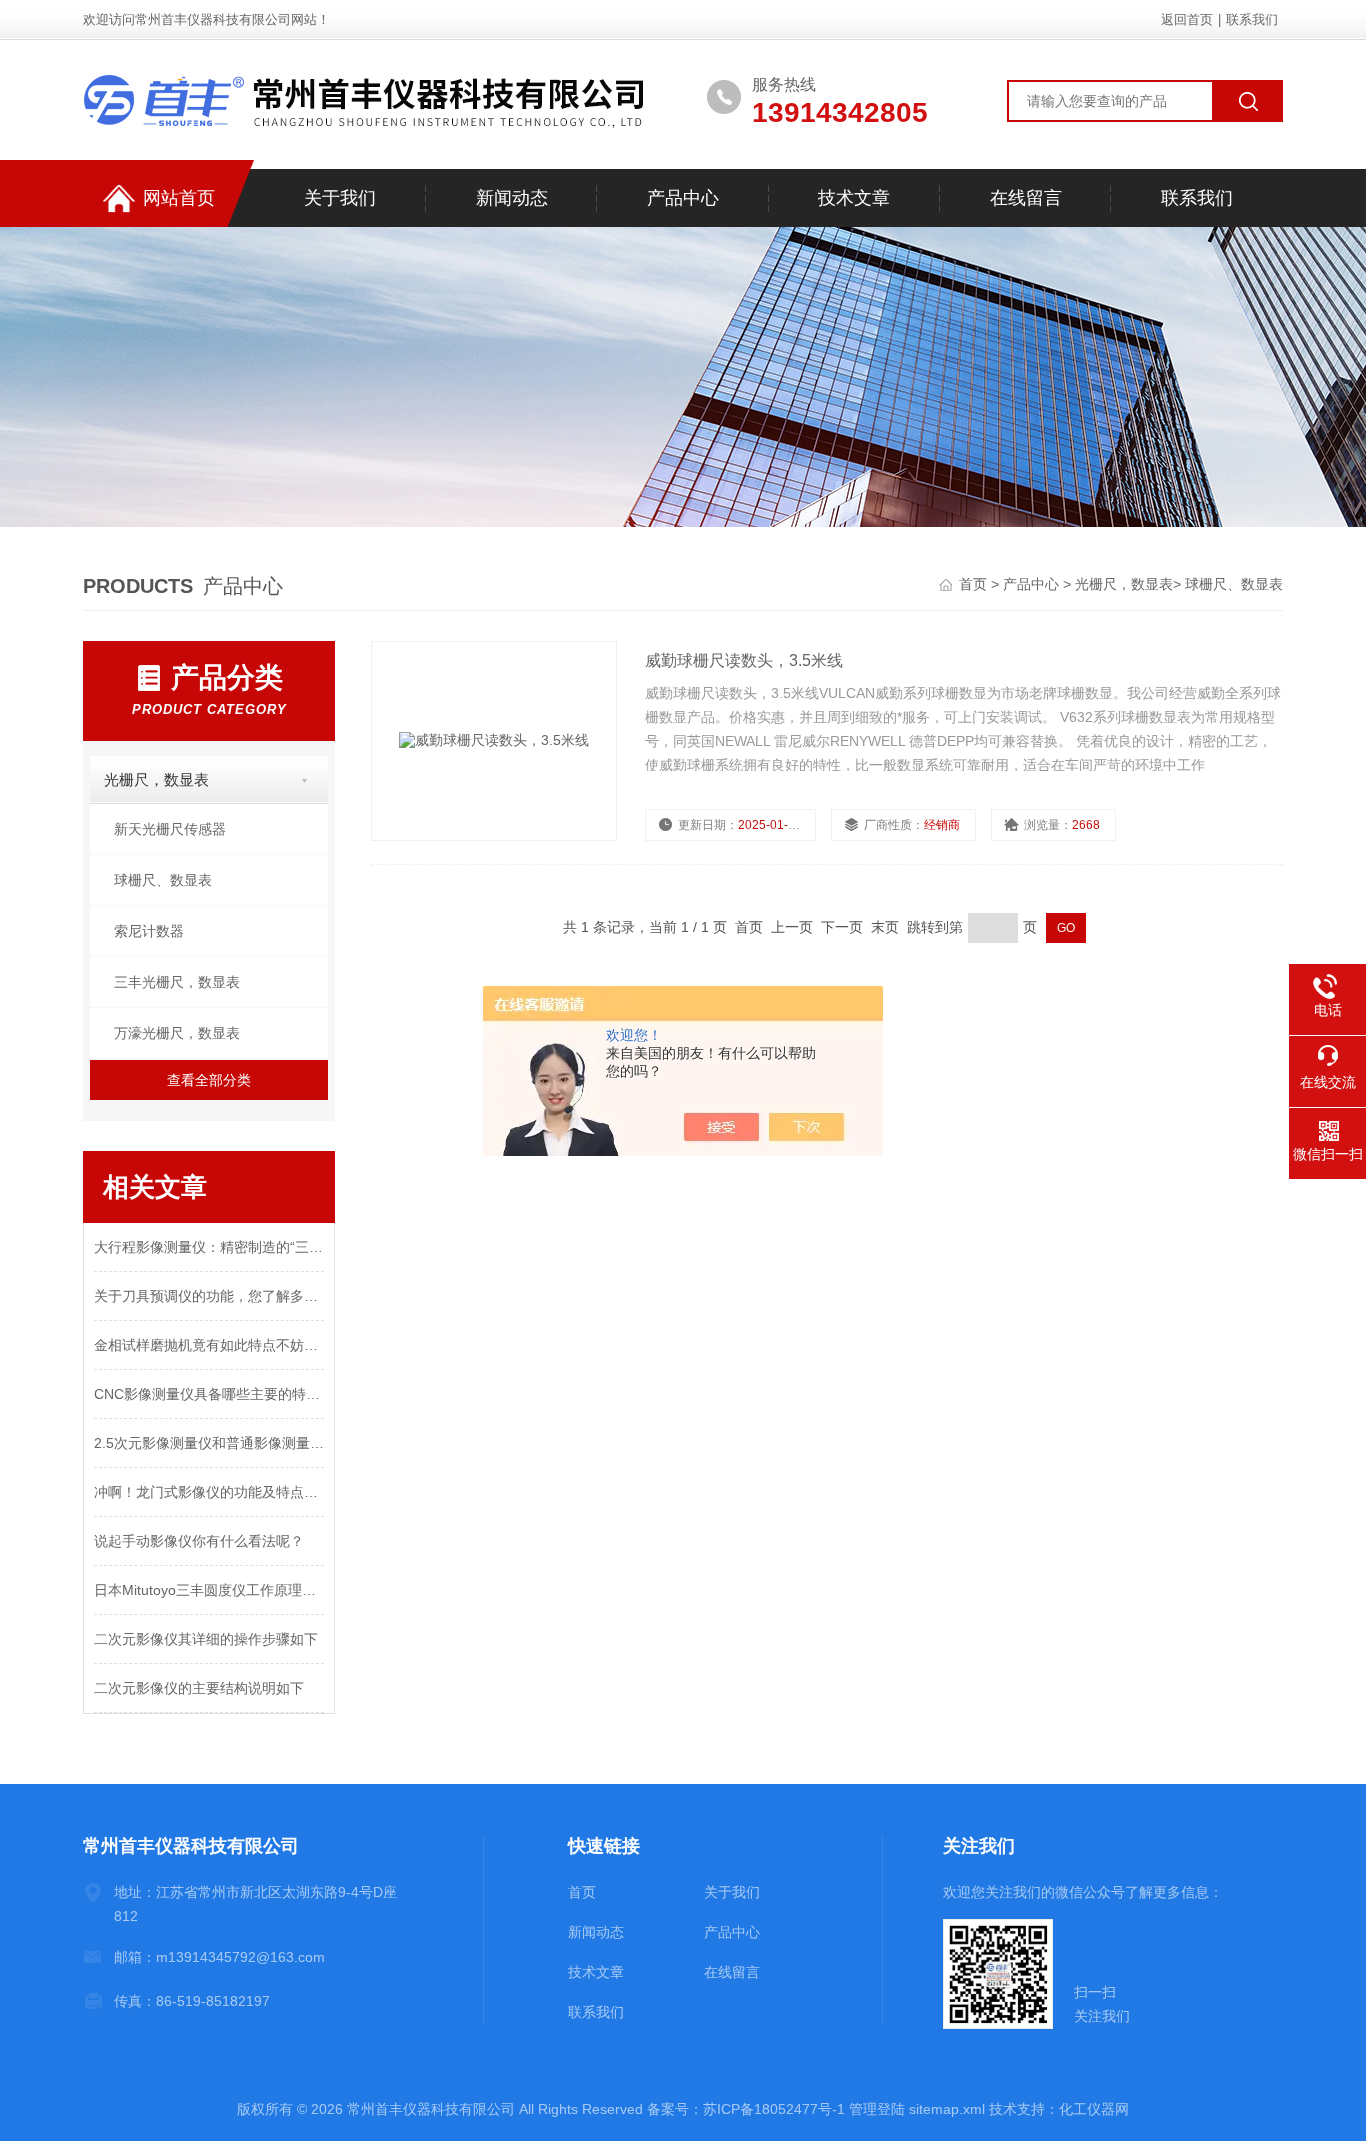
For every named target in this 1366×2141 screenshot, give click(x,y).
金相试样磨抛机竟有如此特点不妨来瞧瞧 (209, 1345)
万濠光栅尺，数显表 (177, 1033)
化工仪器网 (1094, 2109)
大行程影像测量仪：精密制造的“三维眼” (209, 1247)
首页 (975, 584)
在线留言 (1026, 198)
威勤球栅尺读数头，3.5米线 (744, 660)
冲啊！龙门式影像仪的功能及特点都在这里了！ (209, 1492)
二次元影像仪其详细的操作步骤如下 (206, 1639)
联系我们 (1252, 19)
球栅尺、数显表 (1234, 584)
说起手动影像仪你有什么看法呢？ (199, 1541)
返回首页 (1187, 19)
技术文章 (854, 198)
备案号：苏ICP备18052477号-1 (746, 2109)
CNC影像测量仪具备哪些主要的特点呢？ (209, 1394)
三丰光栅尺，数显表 (177, 982)
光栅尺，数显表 (1124, 584)
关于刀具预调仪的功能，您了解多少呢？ (209, 1296)
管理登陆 (877, 2109)
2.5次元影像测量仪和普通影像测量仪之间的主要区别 (209, 1443)
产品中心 (683, 198)
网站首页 (179, 198)
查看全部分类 (209, 1080)
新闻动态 (512, 198)
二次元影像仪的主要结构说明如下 (199, 1688)
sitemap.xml (947, 2109)
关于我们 (340, 198)
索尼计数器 (149, 931)
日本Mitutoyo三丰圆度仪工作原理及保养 (209, 1590)
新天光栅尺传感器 (170, 829)
